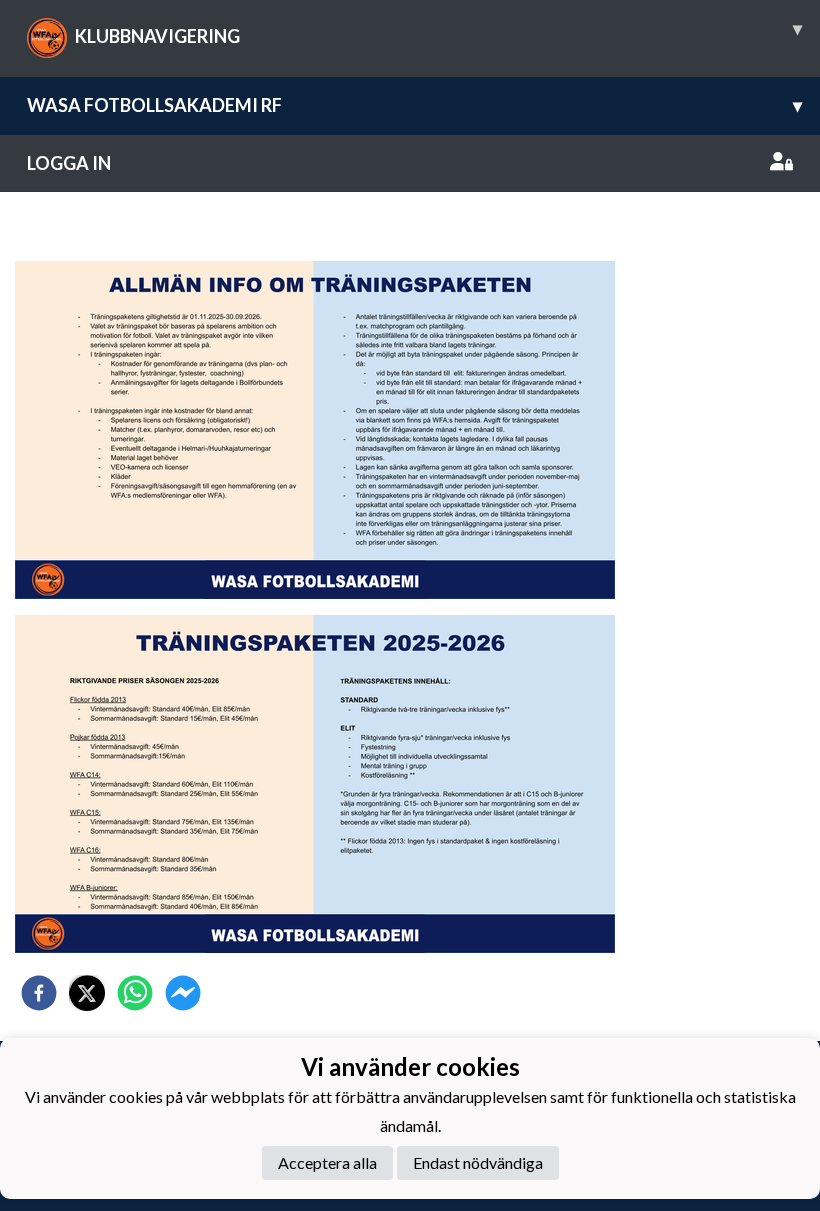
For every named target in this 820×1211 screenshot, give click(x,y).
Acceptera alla (327, 1162)
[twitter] (87, 993)
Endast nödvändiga (478, 1162)
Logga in (69, 163)
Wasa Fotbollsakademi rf (414, 105)
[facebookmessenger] (183, 993)
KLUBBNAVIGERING (438, 32)
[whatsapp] (135, 993)
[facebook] (39, 993)
